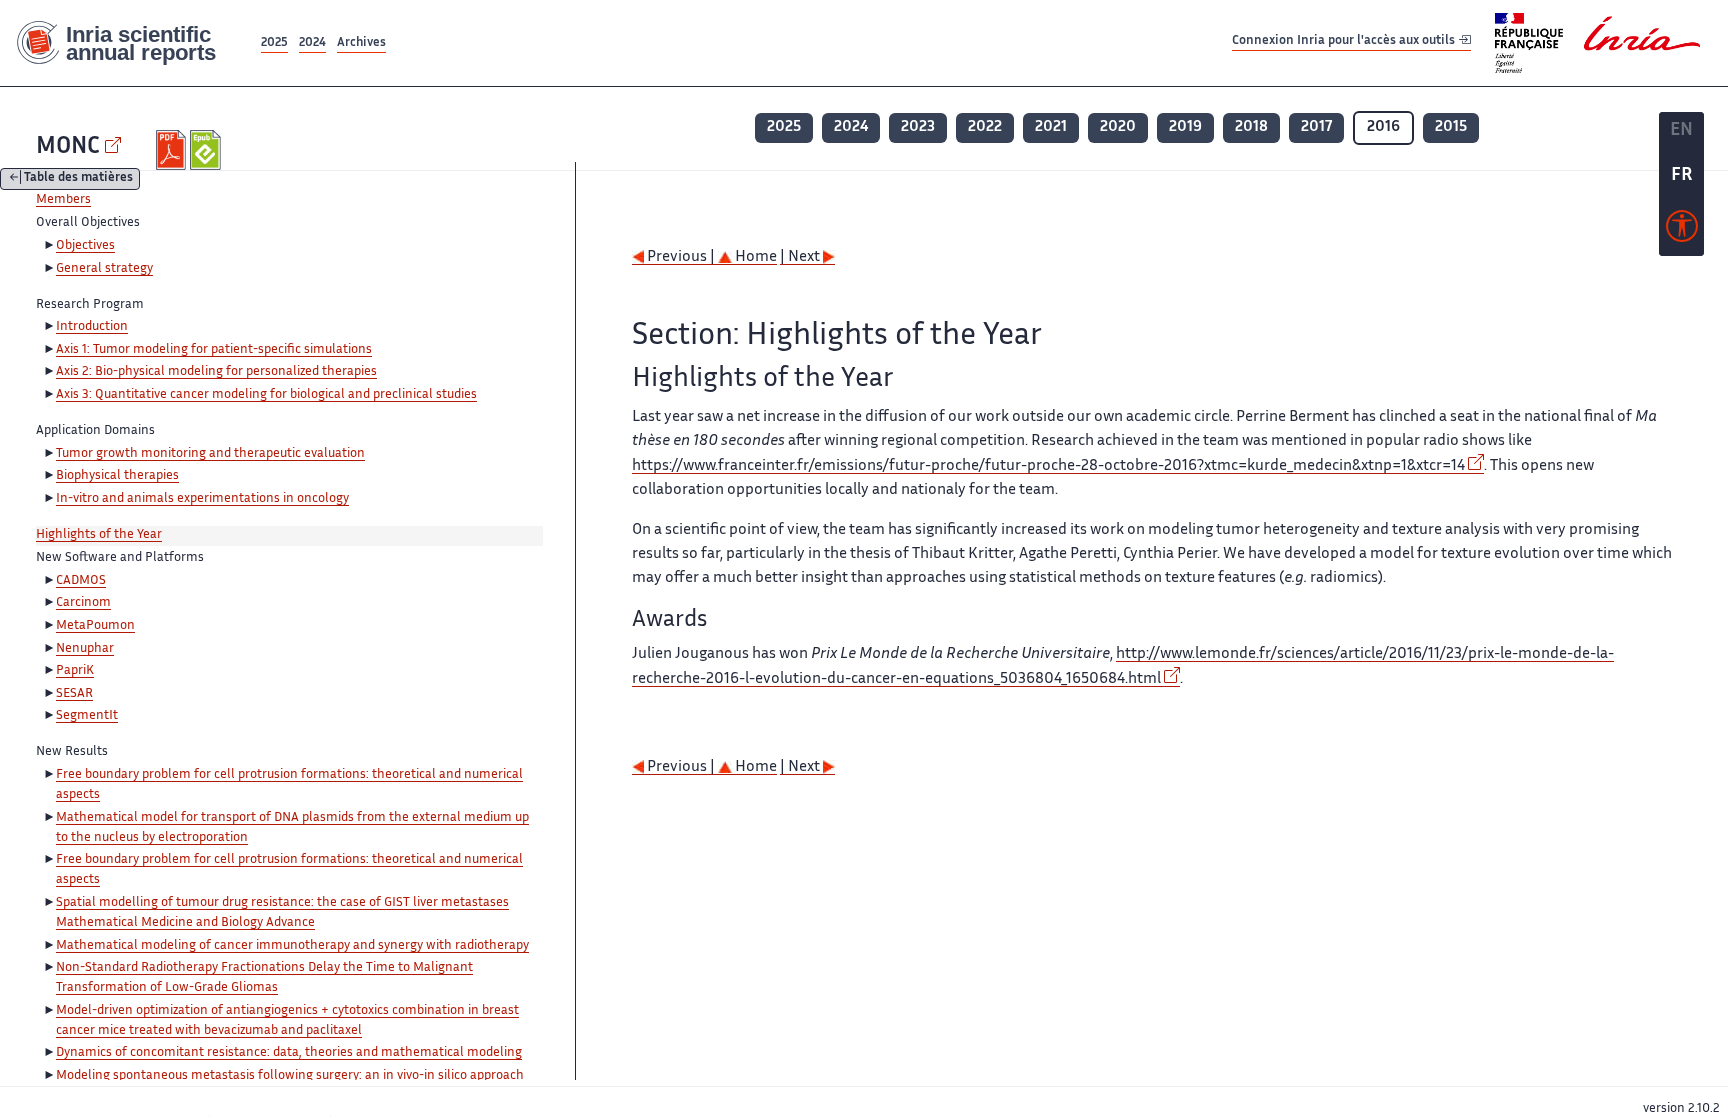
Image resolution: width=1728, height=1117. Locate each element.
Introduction (92, 327)
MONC (68, 147)
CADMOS (81, 581)
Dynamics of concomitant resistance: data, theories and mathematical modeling (289, 1053)
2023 (918, 127)
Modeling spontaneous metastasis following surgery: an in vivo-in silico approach (290, 1076)
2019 (1185, 127)
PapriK (75, 671)
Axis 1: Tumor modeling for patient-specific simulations (214, 350)
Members (63, 200)
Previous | (681, 257)
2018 (1251, 127)
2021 (1051, 127)
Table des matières (78, 179)
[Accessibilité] (1682, 231)
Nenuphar (85, 649)
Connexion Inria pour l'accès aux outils (1345, 42)
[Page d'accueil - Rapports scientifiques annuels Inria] (128, 43)
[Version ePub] (207, 150)
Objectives (85, 246)
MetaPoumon (95, 626)
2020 (1118, 127)
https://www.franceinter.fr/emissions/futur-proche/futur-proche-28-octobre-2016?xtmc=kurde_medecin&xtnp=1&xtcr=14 (1048, 466)
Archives (361, 43)
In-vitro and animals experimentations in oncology (202, 499)
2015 (1451, 127)
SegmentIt (87, 716)
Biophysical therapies (117, 476)
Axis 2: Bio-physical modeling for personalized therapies (216, 372)
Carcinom (83, 603)
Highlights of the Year (99, 535)
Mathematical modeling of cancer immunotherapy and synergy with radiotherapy (292, 946)
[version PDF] (173, 150)
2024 (312, 43)
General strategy (104, 269)
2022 (985, 127)
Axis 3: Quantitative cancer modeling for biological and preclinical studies (266, 395)
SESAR (74, 694)
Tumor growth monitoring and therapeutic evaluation (210, 454)
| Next (801, 257)
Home (754, 257)
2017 (1316, 127)
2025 (274, 43)
